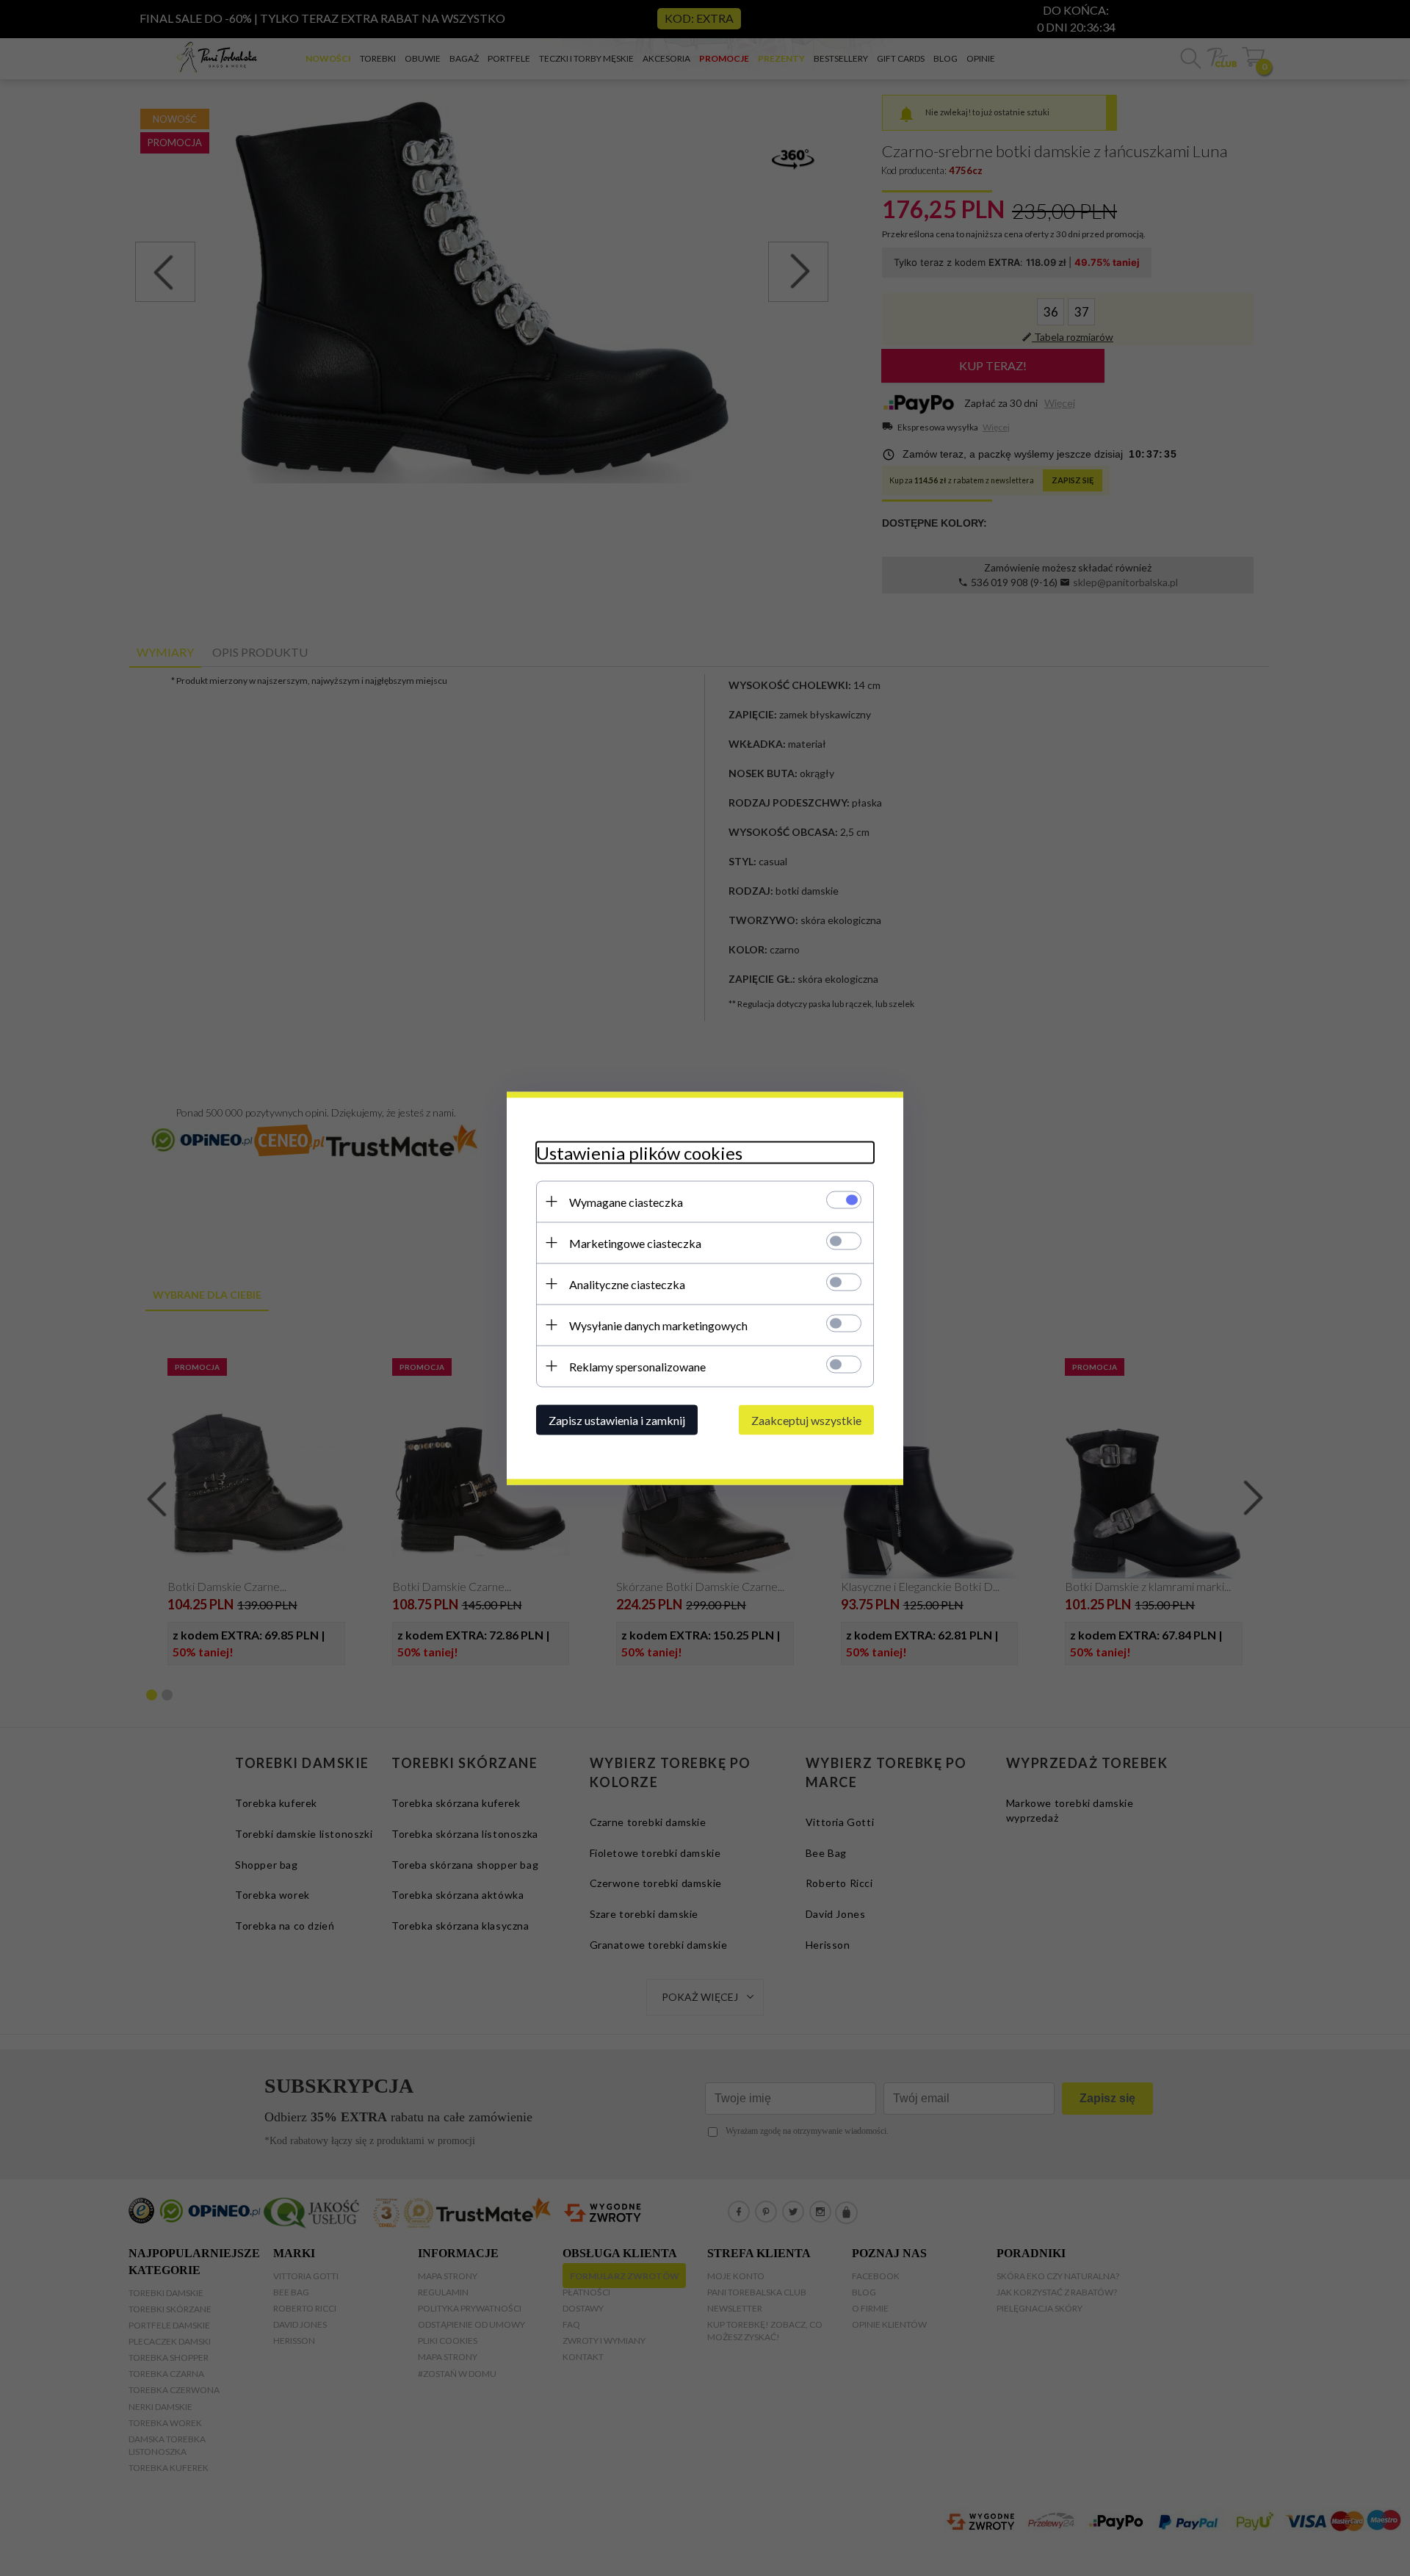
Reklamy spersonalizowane (637, 1366)
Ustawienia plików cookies (639, 1152)
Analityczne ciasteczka (627, 1284)
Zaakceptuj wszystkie (806, 1419)
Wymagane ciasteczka (626, 1201)
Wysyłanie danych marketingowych (658, 1325)
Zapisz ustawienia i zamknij (617, 1419)
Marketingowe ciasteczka (635, 1242)
